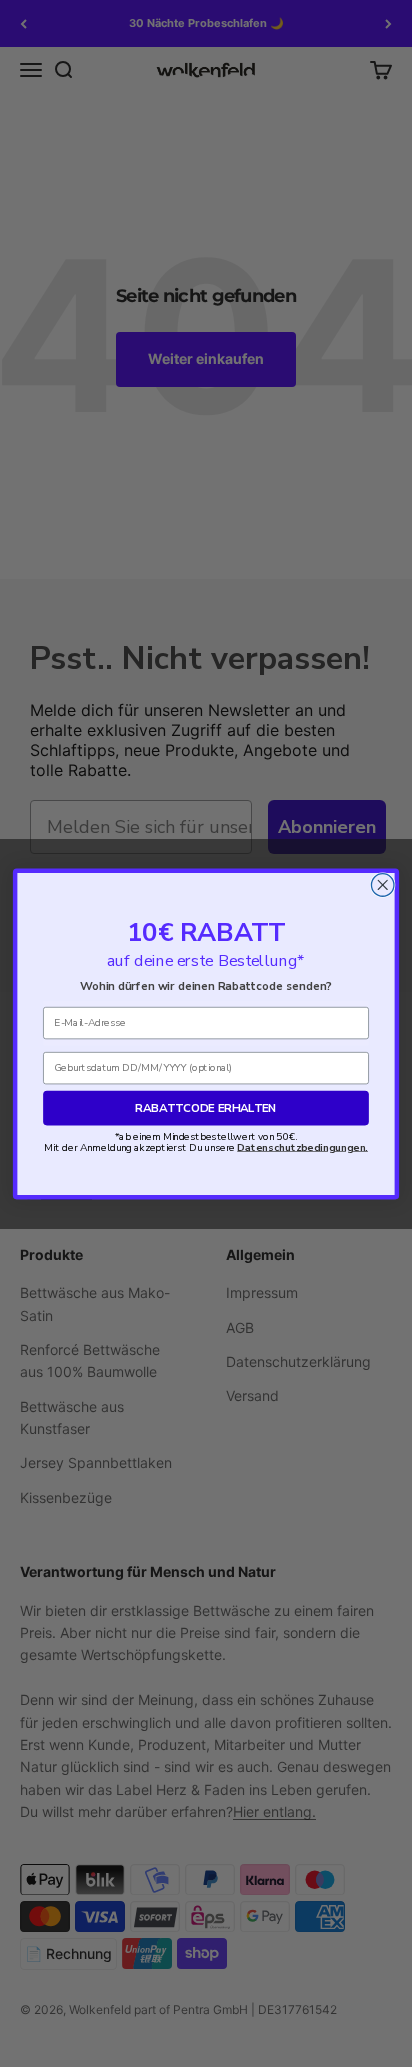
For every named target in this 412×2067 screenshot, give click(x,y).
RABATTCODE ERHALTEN (206, 1107)
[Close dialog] (382, 884)
